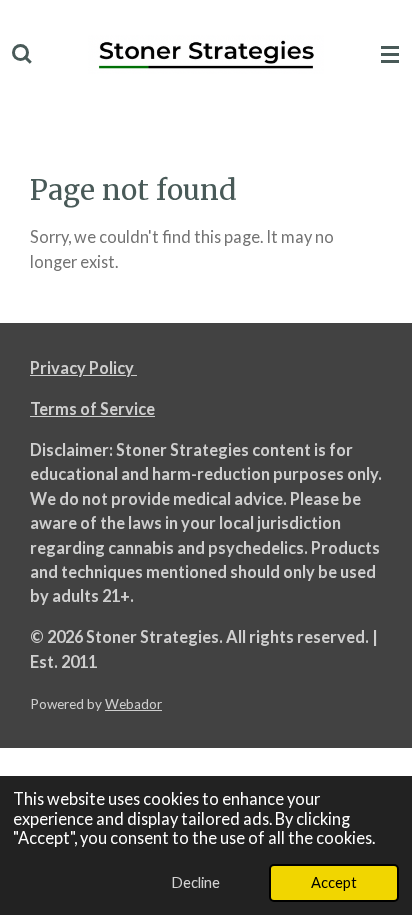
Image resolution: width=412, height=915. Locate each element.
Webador (133, 704)
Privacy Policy (83, 367)
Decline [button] (195, 882)
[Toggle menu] (390, 55)
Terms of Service (92, 408)
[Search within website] (22, 55)
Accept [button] (334, 882)
